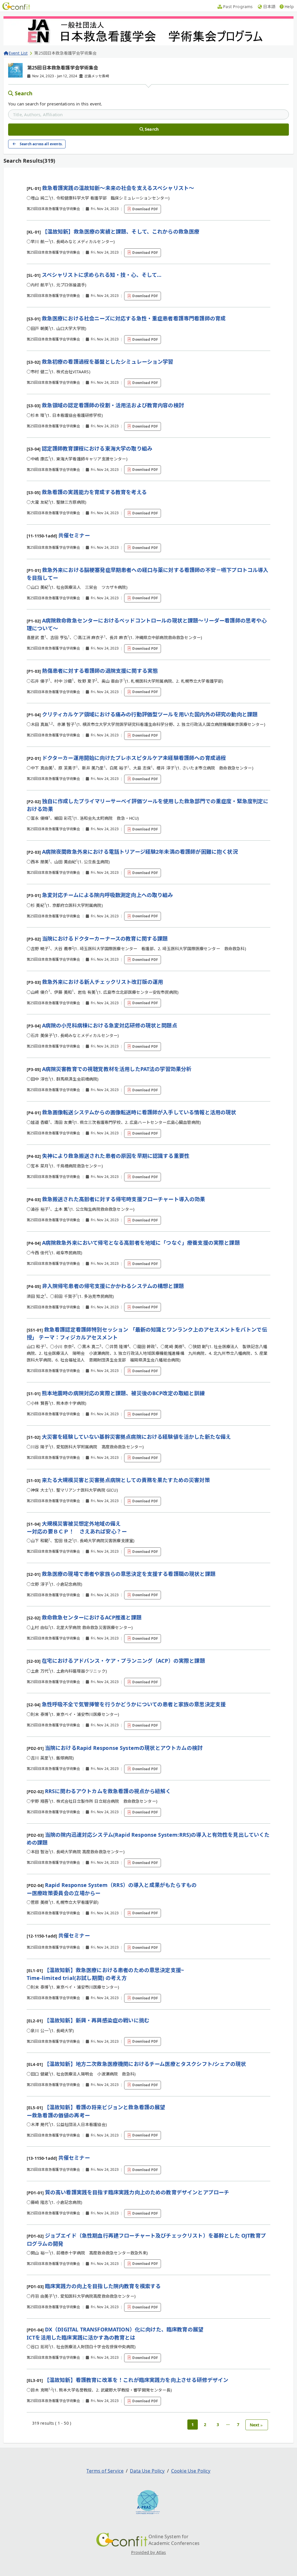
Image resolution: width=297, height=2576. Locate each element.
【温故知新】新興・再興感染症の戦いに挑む (97, 2020)
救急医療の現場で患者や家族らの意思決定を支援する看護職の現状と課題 (129, 1574)
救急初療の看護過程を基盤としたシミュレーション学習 (108, 362)
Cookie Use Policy (191, 2471)
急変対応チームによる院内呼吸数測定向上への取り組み (108, 895)
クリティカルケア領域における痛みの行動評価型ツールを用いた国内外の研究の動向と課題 (150, 714)
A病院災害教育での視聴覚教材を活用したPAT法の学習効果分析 (117, 1069)
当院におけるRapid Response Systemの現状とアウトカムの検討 (124, 1748)
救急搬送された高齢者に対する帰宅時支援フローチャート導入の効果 (124, 1199)
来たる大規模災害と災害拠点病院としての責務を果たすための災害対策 (126, 1480)
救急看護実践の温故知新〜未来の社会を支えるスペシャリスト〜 (118, 188)
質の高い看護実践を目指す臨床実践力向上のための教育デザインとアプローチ (137, 2192)
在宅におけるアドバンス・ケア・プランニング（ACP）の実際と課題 (123, 1661)
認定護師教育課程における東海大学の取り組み (97, 449)
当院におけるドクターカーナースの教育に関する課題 (105, 939)
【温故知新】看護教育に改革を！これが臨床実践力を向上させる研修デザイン (136, 2380)
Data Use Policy (147, 2471)
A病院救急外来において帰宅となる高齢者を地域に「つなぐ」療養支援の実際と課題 (141, 1243)
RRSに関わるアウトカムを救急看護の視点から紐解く (108, 1791)
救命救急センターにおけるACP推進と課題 (92, 1617)
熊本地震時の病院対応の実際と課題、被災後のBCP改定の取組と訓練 (123, 1393)
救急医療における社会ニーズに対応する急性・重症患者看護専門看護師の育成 (134, 318)
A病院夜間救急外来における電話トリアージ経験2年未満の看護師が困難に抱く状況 (140, 852)
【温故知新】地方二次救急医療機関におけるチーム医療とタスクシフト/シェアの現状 (145, 2064)
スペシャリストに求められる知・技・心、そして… (102, 275)
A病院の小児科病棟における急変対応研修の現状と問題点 (110, 1025)
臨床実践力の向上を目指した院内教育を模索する (103, 2286)
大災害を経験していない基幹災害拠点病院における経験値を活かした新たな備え (136, 1437)
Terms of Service (105, 2471)
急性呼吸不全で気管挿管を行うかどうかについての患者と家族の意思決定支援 (134, 1704)
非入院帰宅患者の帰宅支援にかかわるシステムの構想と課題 (113, 1286)
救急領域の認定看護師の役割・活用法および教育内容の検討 (113, 405)
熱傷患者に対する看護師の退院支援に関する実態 (100, 671)
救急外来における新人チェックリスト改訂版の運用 (103, 982)
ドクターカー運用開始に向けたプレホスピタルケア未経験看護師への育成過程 (134, 758)
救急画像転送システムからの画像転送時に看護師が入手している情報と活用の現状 (139, 1112)
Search (24, 93)
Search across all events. (41, 144)
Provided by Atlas (149, 2552)
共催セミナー (74, 535)
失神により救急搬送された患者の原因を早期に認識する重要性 (116, 1156)
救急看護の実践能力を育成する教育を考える (94, 492)
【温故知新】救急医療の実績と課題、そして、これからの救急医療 (121, 232)
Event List (18, 53)
